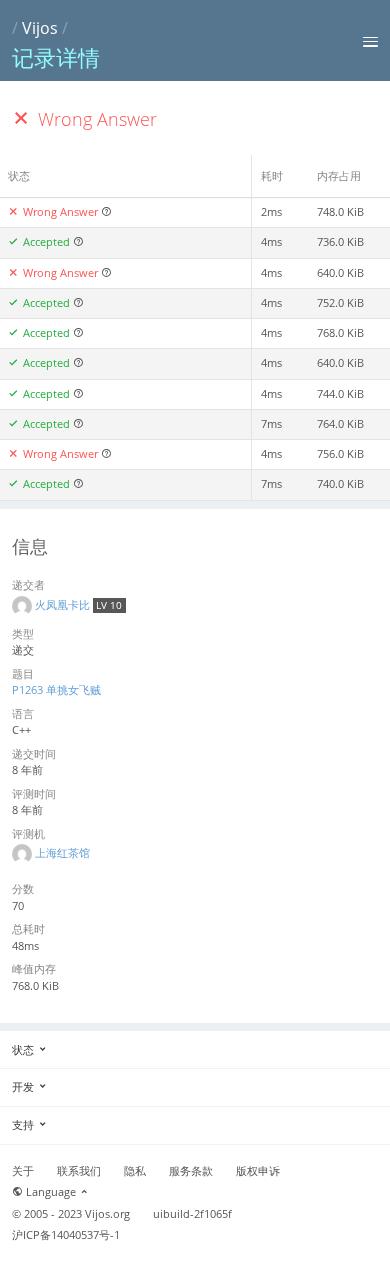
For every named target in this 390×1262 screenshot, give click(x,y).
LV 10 (109, 605)
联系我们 (79, 1171)
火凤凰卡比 (64, 604)
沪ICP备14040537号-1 (66, 1235)
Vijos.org (107, 1214)
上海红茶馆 (62, 852)
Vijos (40, 28)
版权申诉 (258, 1171)
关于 (23, 1171)
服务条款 (191, 1171)
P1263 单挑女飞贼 (56, 689)
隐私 (135, 1171)
